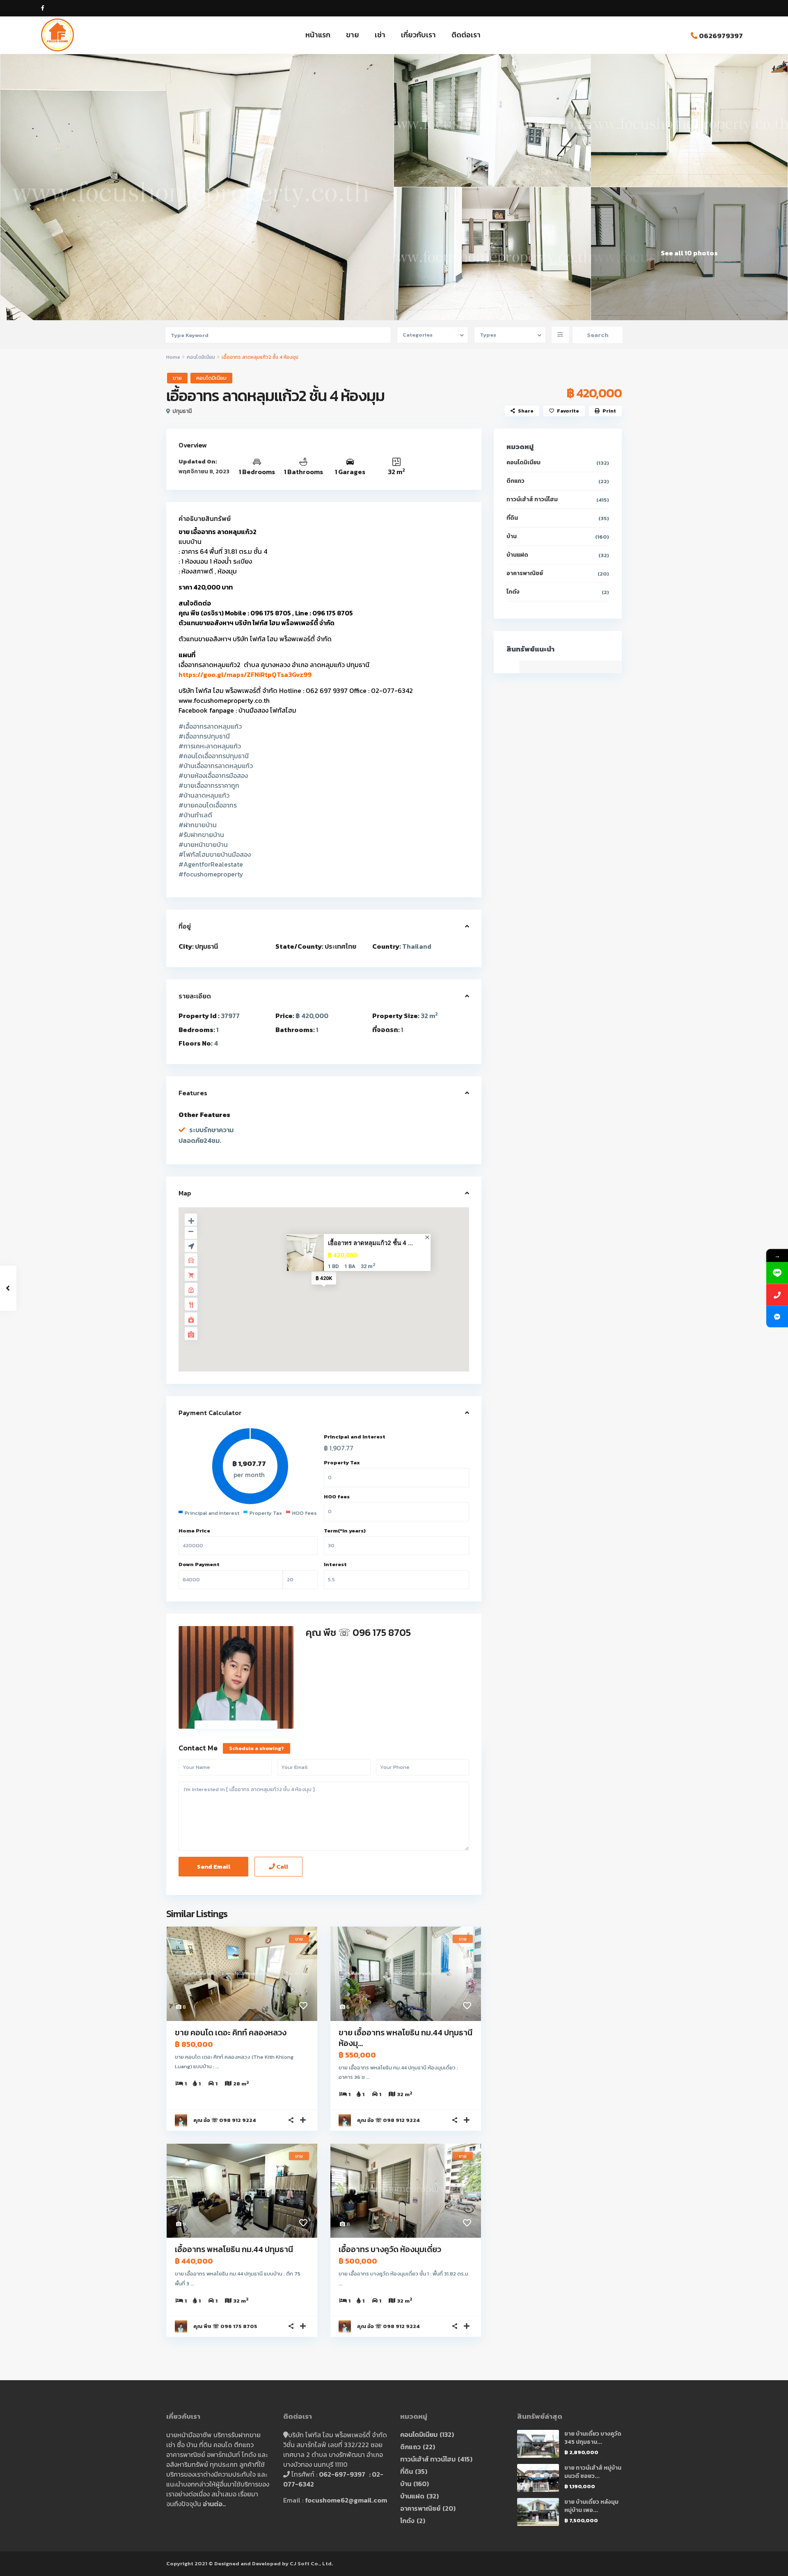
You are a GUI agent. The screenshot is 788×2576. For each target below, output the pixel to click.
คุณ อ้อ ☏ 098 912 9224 (225, 2120)
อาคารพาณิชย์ (525, 573)
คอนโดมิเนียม (201, 357)
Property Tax (342, 1462)
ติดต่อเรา (466, 35)
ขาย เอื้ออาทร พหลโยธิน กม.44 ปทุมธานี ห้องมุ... (405, 2038)
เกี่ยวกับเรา (418, 35)
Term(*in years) (345, 1531)
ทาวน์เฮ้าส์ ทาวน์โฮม (532, 499)
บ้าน (512, 536)
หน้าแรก (318, 35)
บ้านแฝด (517, 555)
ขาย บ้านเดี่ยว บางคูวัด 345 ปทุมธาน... (593, 2438)
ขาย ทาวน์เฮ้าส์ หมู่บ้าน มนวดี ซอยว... (593, 2472)
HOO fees (337, 1497)
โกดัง (513, 592)
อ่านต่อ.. (214, 2504)
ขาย (353, 35)
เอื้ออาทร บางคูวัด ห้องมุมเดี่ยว (390, 2249)
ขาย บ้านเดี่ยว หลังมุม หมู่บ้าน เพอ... (591, 2506)
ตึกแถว (515, 481)
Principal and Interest (355, 1437)
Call (282, 1866)
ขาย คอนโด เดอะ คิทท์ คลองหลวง (231, 2032)
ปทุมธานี (182, 411)
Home (173, 357)
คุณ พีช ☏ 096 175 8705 (358, 1632)
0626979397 (721, 36)
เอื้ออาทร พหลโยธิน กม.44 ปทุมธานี (234, 2249)
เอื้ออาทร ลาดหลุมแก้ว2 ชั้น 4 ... (370, 1243)
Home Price (194, 1531)
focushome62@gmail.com (346, 2500)
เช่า (380, 35)
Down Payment (199, 1564)
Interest (335, 1564)
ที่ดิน (512, 518)
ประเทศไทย (340, 946)
